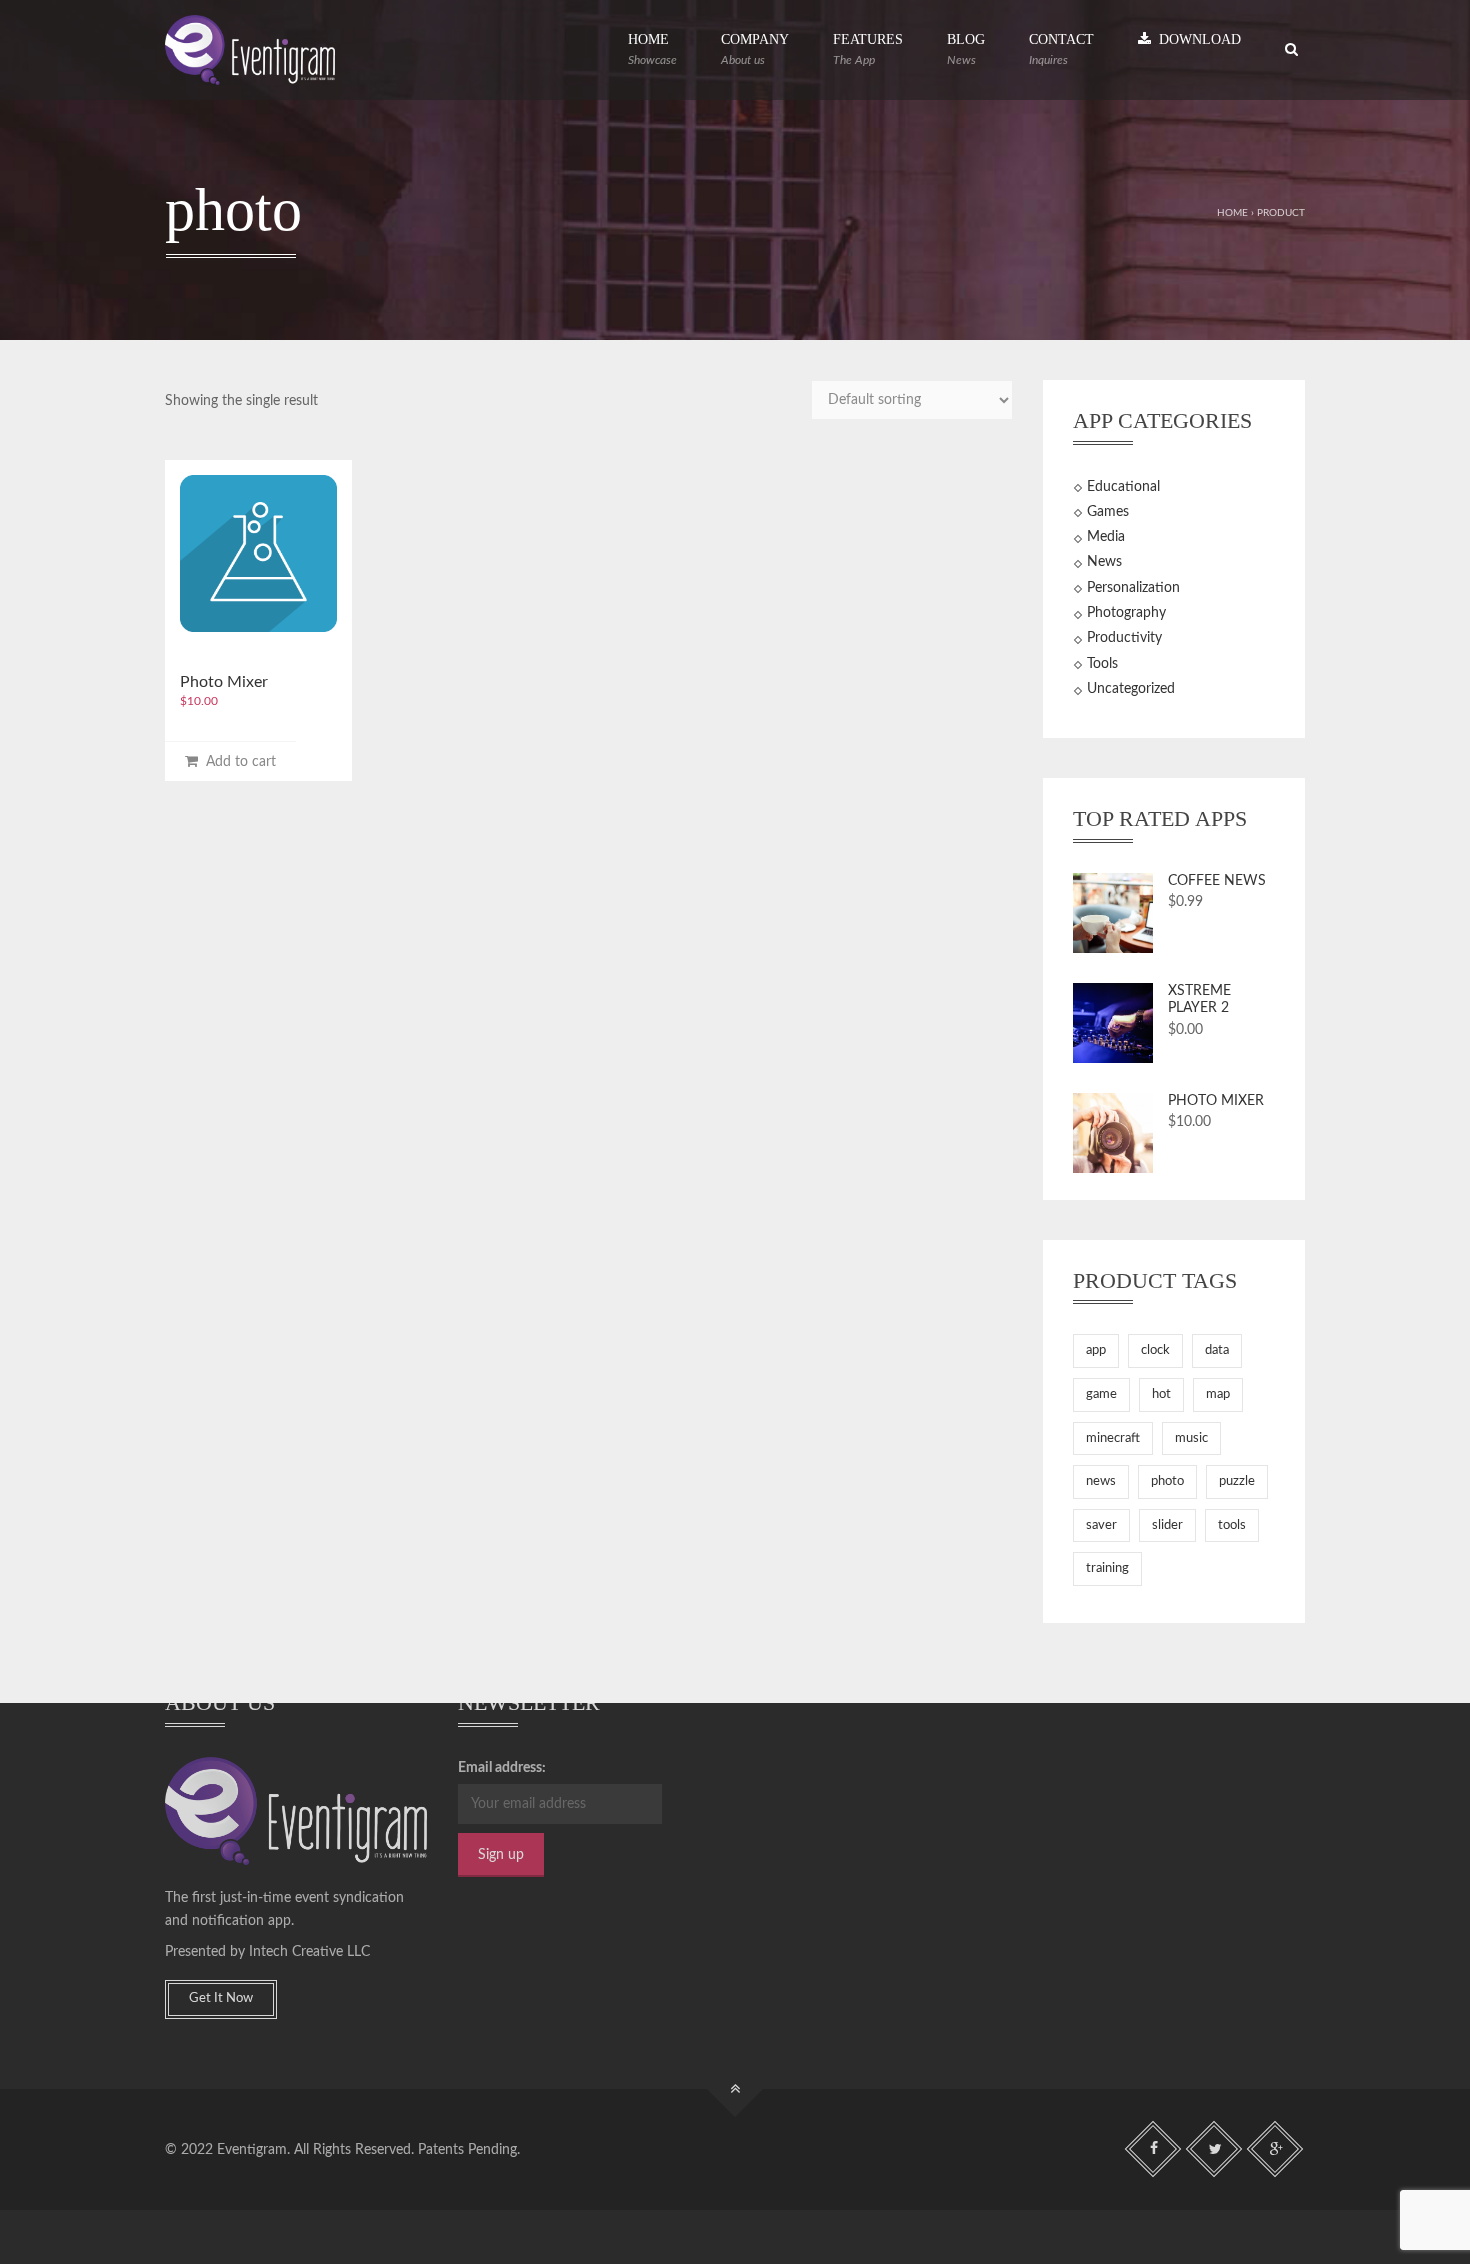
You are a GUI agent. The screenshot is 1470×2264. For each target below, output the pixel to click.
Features (868, 49)
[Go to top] (735, 2089)
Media (1106, 537)
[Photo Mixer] (258, 553)
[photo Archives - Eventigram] (250, 50)
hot (1161, 1394)
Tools (1102, 664)
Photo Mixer (224, 682)
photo (1167, 1481)
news (1101, 1481)
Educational (1123, 487)
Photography (1126, 613)
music (1191, 1438)
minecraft (1113, 1438)
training (1107, 1568)
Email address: (502, 1768)
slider (1167, 1525)
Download (1196, 39)
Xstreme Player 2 (1199, 1000)
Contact (1061, 49)
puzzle (1237, 1481)
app (1096, 1350)
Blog (966, 49)
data (1217, 1350)
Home (652, 49)
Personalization (1133, 588)
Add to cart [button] (237, 762)
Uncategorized (1131, 689)
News (1104, 562)
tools (1232, 1525)
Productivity (1124, 638)
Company (755, 49)
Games (1108, 512)
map (1218, 1394)
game (1101, 1394)
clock (1155, 1350)
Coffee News (1217, 881)
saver (1101, 1525)
